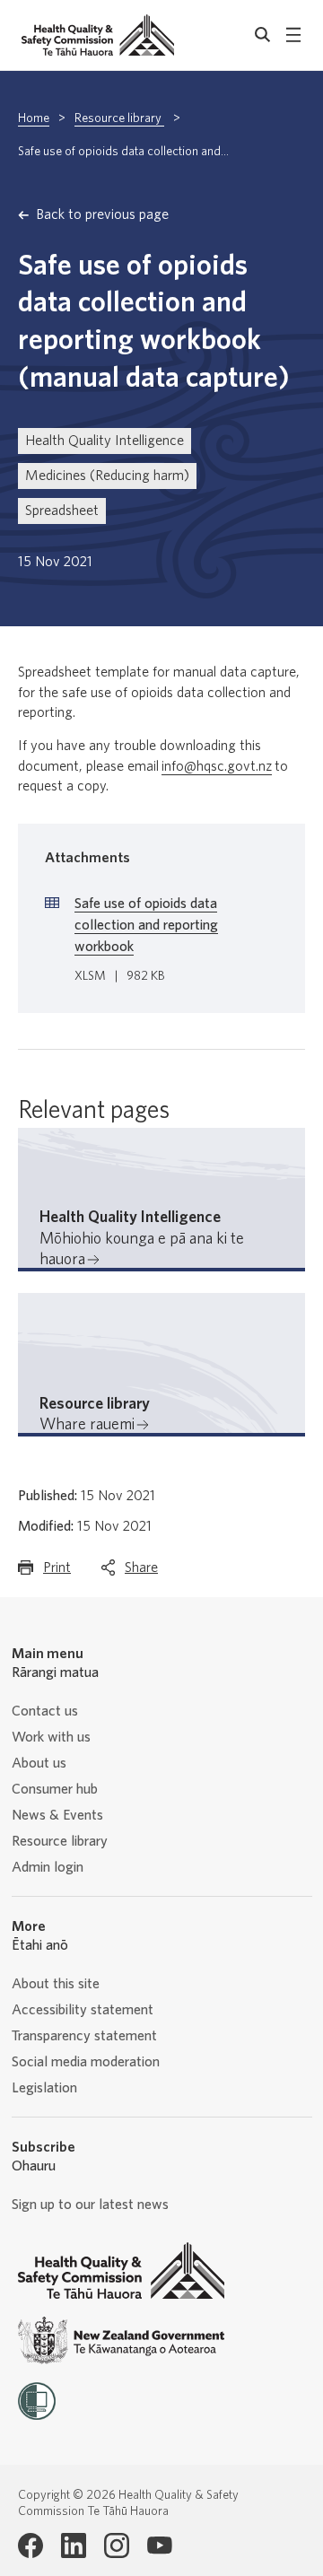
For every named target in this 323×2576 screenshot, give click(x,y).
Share (141, 1573)
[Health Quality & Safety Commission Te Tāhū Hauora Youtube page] (160, 2545)
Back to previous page (102, 214)
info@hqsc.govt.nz (217, 766)
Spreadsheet (62, 511)
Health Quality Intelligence (105, 441)
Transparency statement (84, 2036)
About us (39, 1763)
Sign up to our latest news (90, 2205)
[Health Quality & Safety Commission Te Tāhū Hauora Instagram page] (117, 2545)
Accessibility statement (83, 2010)
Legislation (44, 2088)
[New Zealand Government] (121, 2340)
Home (34, 118)
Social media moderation (86, 2062)
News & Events (57, 1815)
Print (57, 1573)
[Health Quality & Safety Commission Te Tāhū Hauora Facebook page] (31, 2545)
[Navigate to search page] (263, 35)
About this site (56, 1984)
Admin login (48, 1867)
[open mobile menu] (293, 35)
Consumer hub (55, 1789)
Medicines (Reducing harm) (107, 476)
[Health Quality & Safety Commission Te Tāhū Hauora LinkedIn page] (74, 2545)
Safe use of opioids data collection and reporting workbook (146, 925)
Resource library (119, 118)
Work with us (51, 1737)
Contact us (45, 1711)
